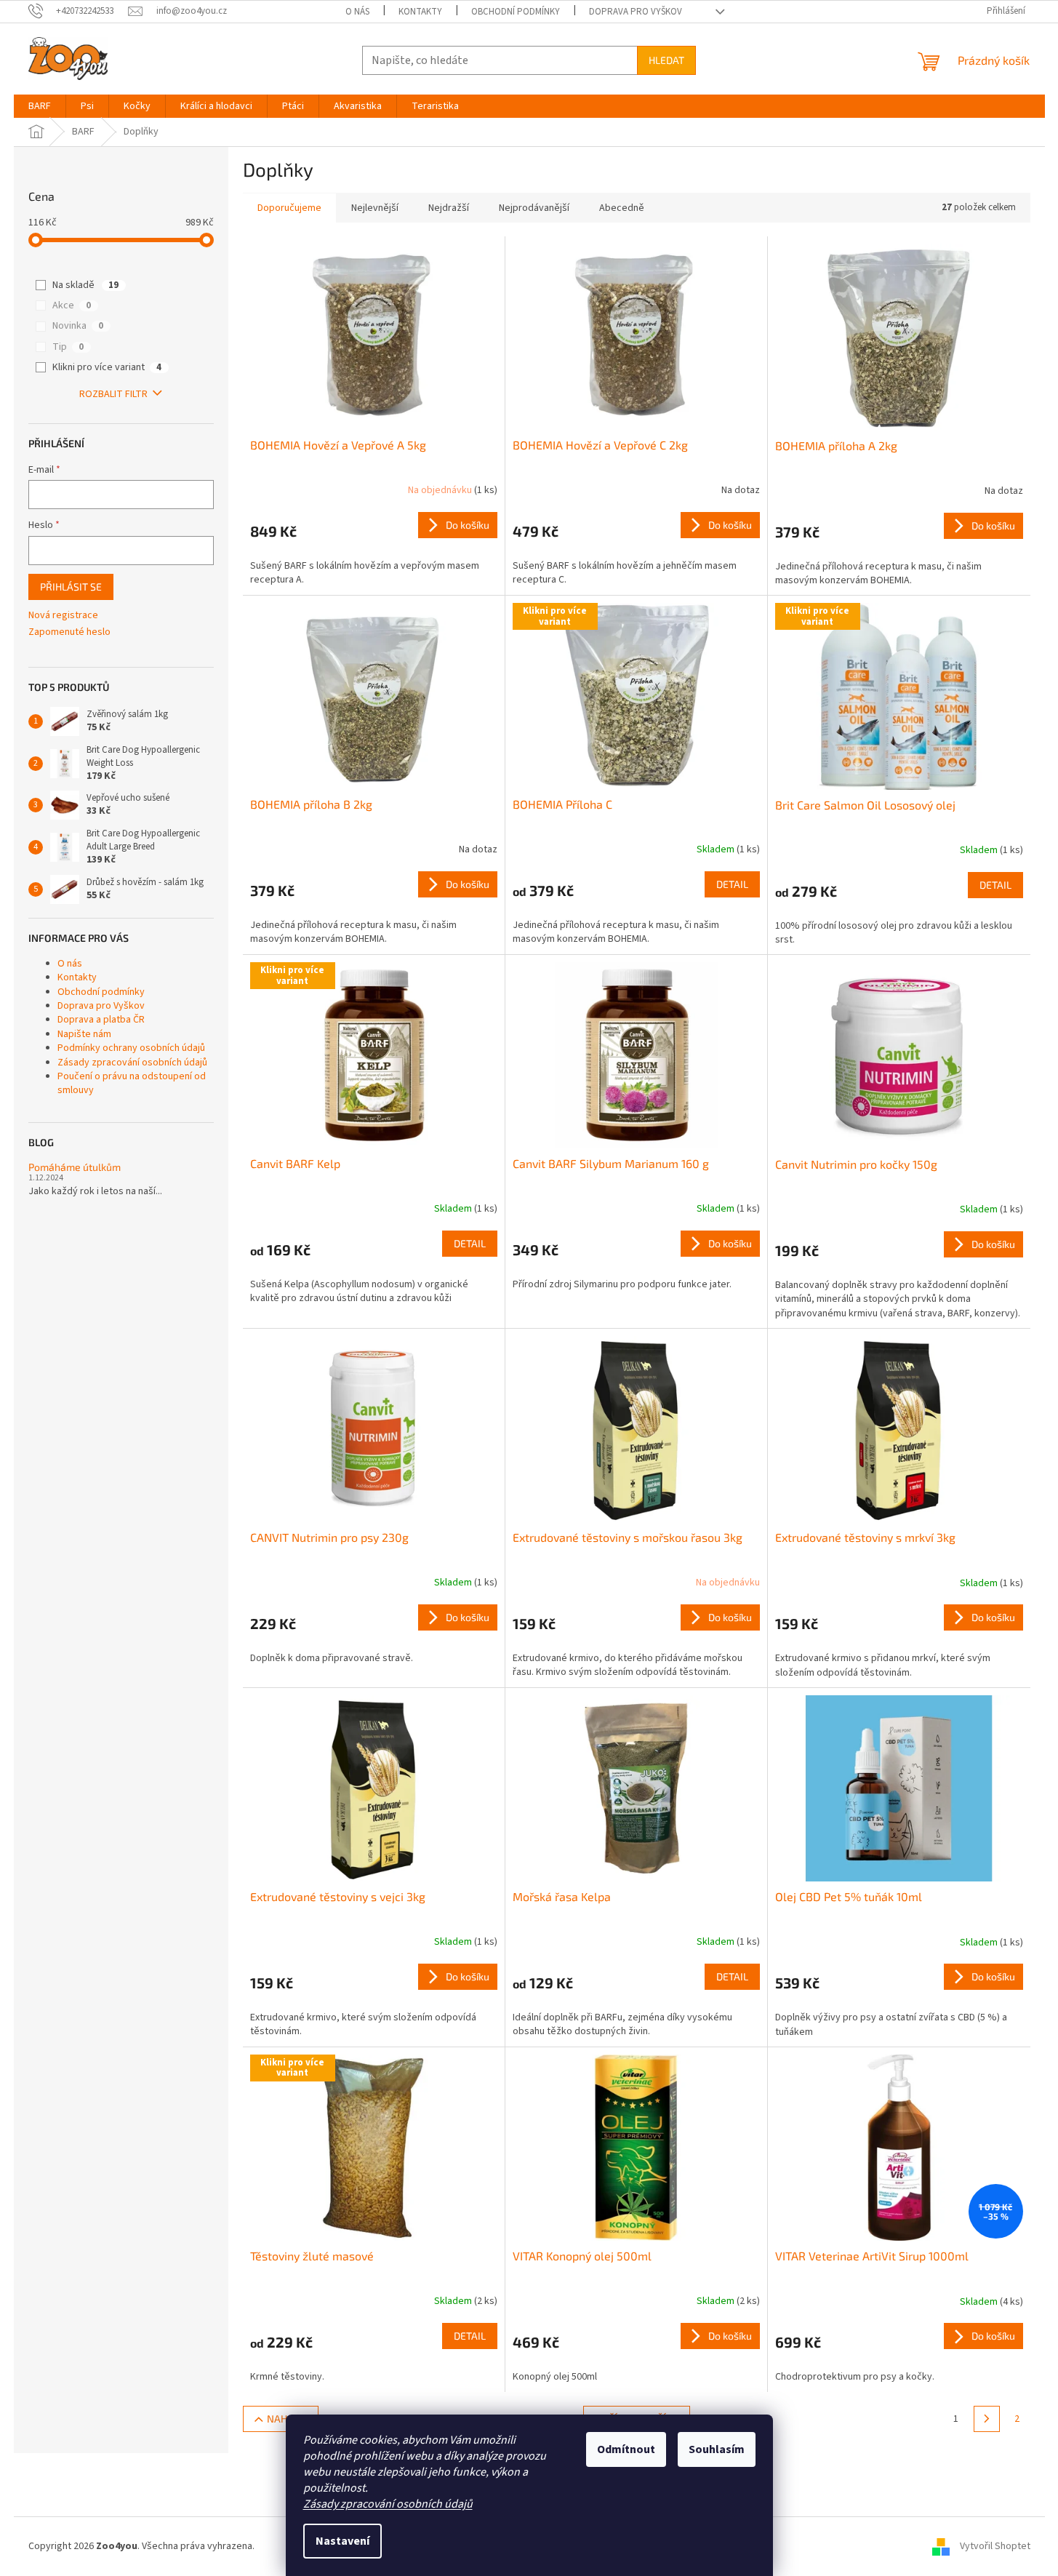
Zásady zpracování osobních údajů (388, 2504)
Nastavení (342, 2541)
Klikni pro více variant (107, 367)
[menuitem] (40, 106)
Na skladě (85, 285)
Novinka (78, 326)
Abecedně (622, 208)
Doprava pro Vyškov (636, 12)
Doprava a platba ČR (101, 1020)
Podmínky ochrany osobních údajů (131, 1048)
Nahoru (287, 2419)
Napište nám (84, 1034)
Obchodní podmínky (516, 12)
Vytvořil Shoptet (995, 2546)
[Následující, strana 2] (987, 2419)
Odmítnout (626, 2449)
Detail (732, 884)
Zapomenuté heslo (69, 632)
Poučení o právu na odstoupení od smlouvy (132, 1083)
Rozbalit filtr (113, 394)
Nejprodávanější (534, 208)
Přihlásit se (71, 587)
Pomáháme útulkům (75, 1167)
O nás (357, 12)
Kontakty (420, 12)
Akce (72, 305)
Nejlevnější (375, 208)
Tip (68, 347)
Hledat (666, 60)
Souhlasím (717, 2449)
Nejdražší (449, 208)
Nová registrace (63, 616)
